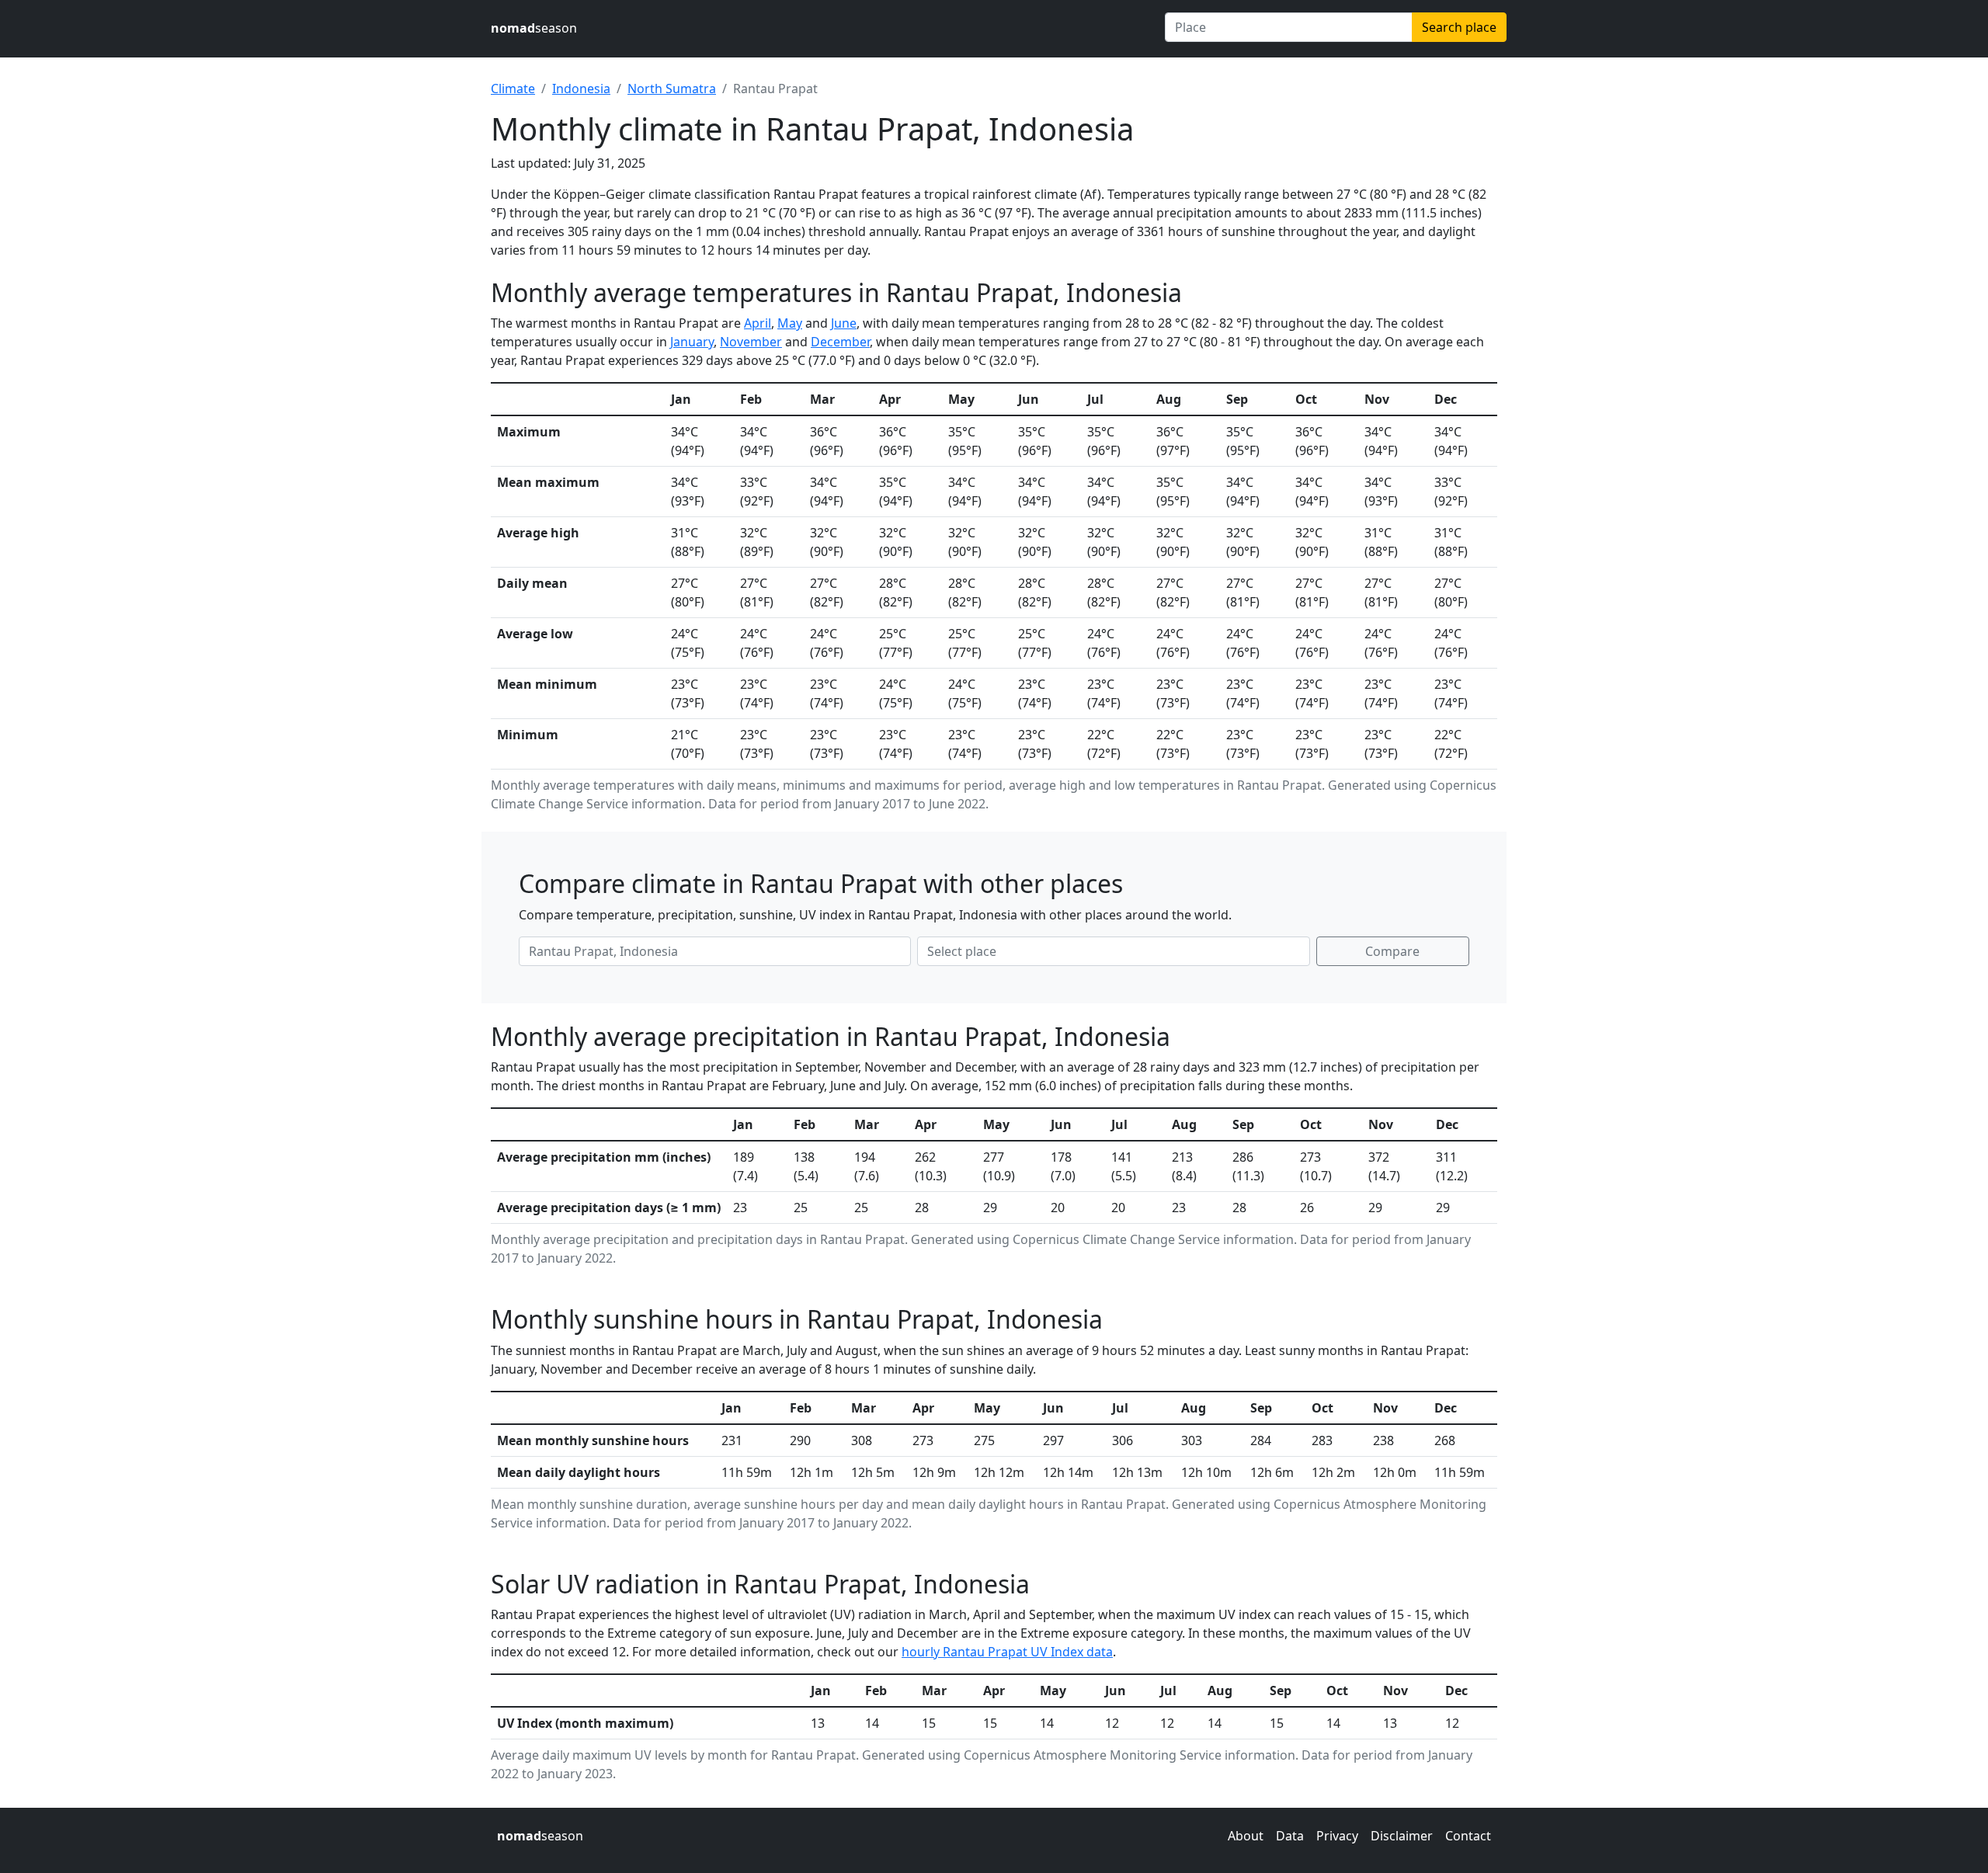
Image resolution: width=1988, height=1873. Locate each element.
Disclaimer (1402, 1836)
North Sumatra (672, 89)
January (692, 342)
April (758, 323)
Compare (1392, 951)
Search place (1459, 27)
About (1246, 1836)
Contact (1468, 1836)
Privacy (1337, 1836)
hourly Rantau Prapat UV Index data (1007, 1652)
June (844, 323)
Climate (513, 89)
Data (1290, 1836)
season (534, 28)
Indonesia (581, 89)
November (751, 342)
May (790, 323)
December (840, 342)
